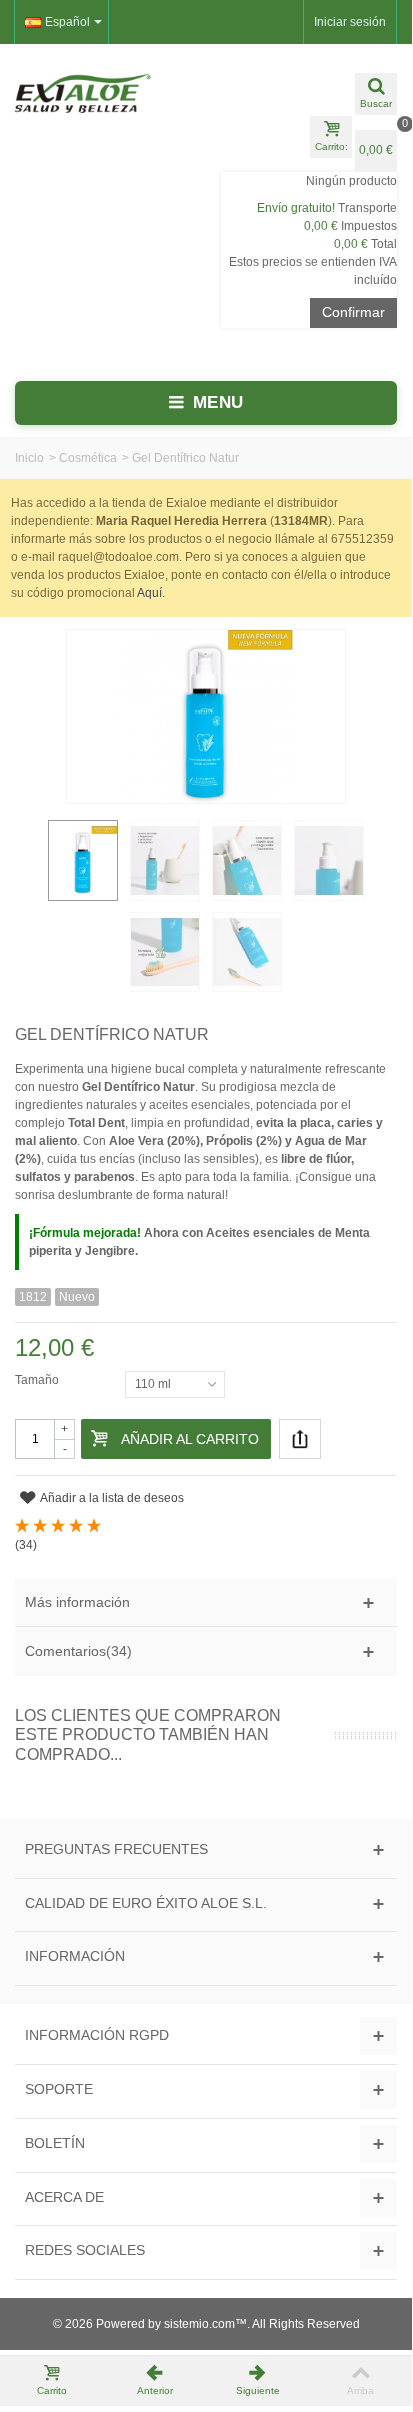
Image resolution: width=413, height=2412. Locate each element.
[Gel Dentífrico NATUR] (83, 860)
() (26, 1545)
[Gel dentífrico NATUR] (165, 952)
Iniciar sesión (350, 22)
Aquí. (151, 593)
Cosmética (88, 458)
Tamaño (38, 1380)
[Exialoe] (103, 93)
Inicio (29, 458)
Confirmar (353, 312)
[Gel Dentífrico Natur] (165, 860)
